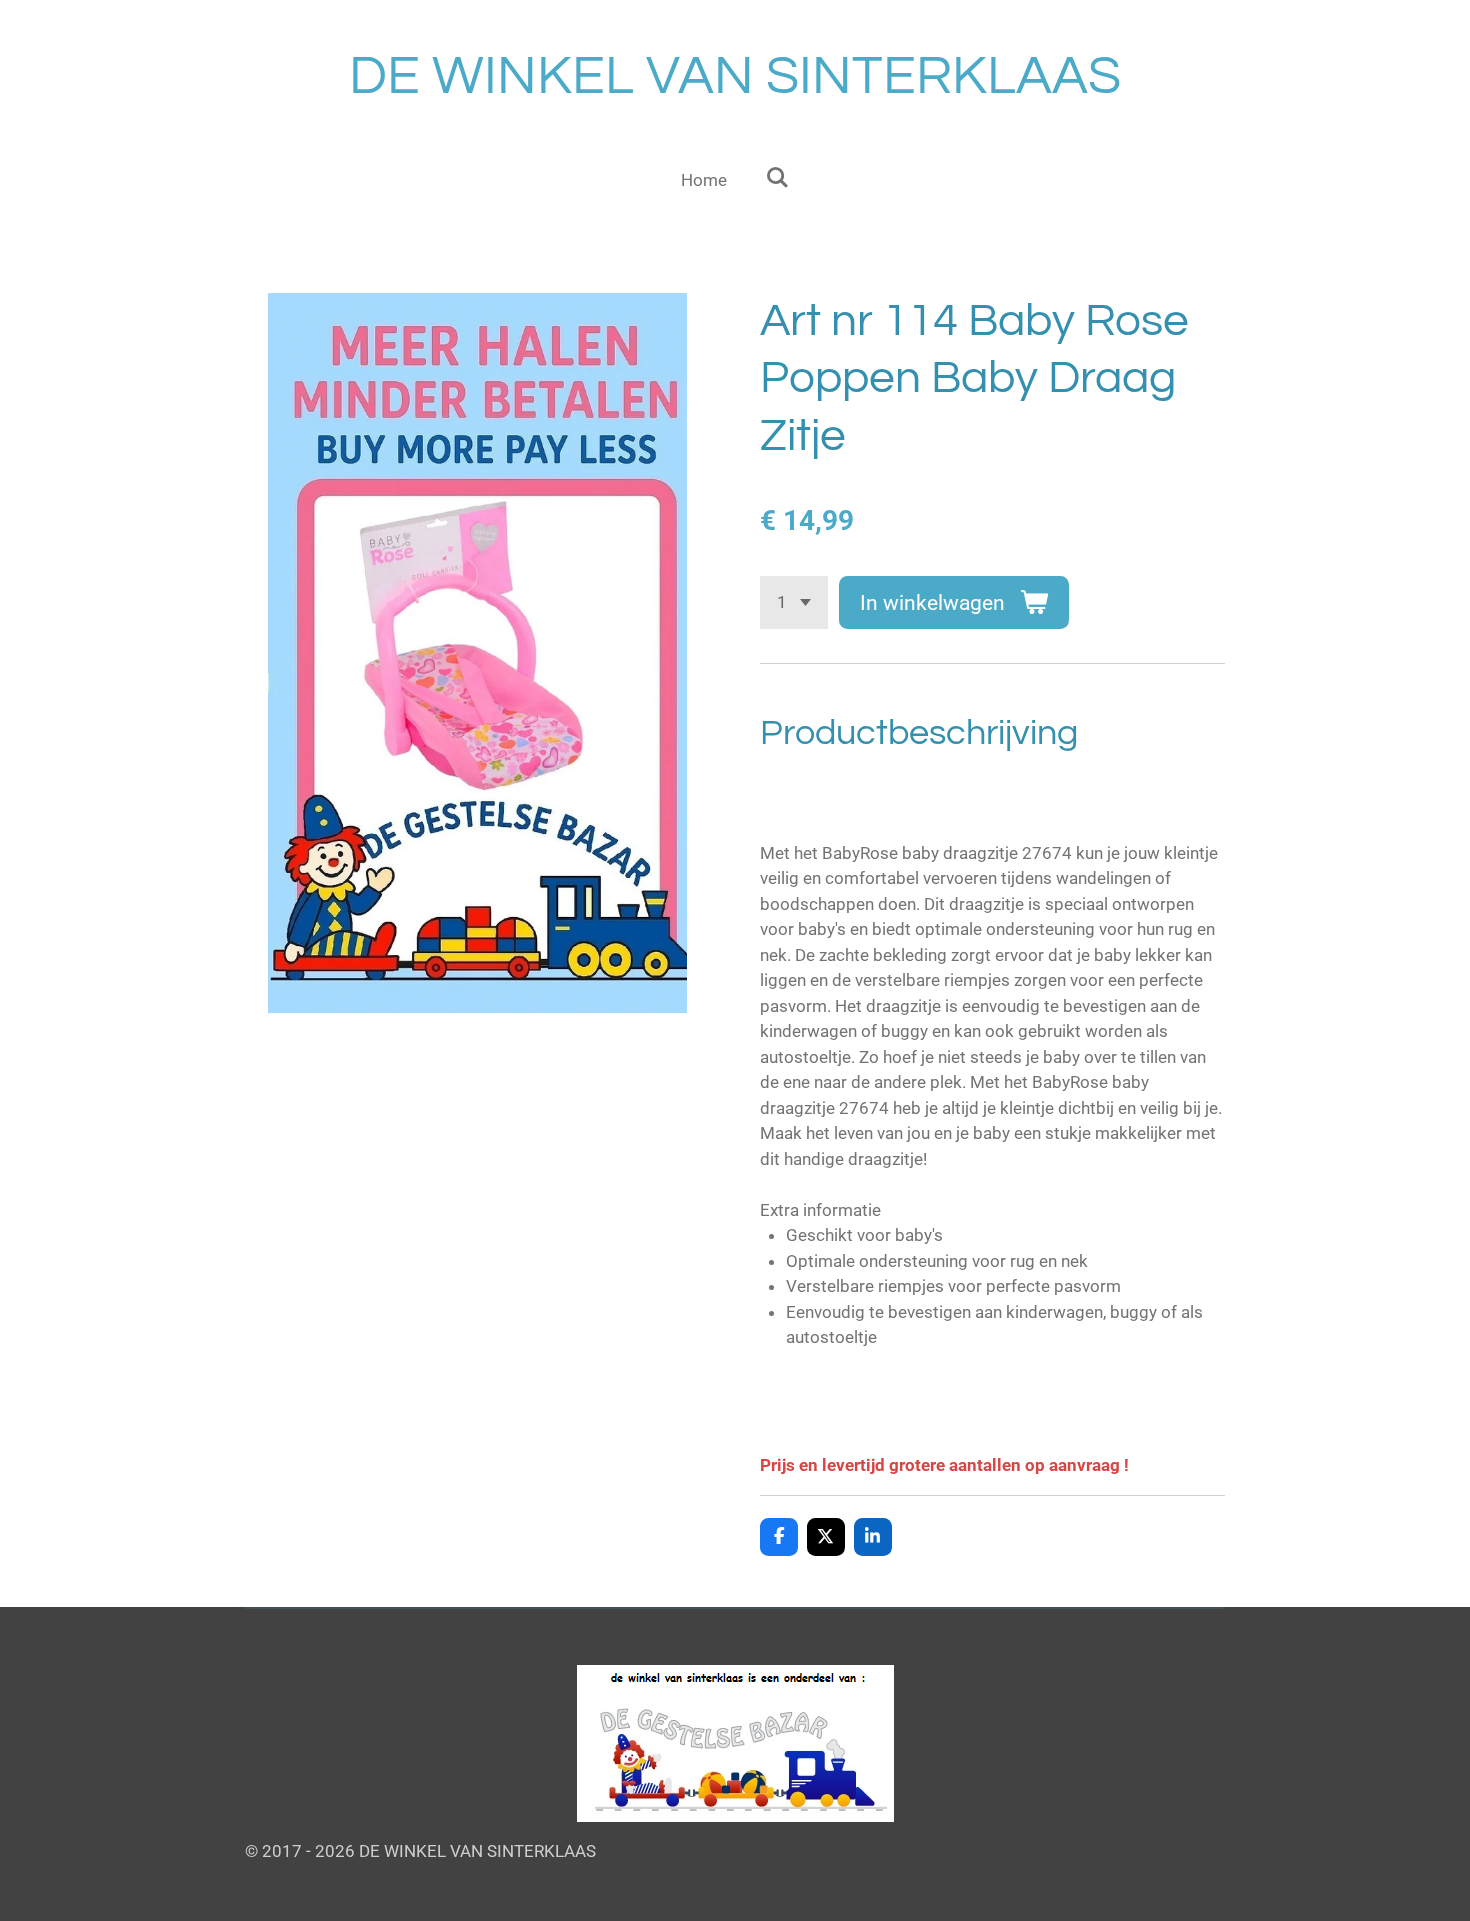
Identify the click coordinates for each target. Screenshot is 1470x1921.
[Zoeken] (777, 178)
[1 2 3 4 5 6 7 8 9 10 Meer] (794, 602)
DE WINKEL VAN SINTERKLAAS (735, 76)
